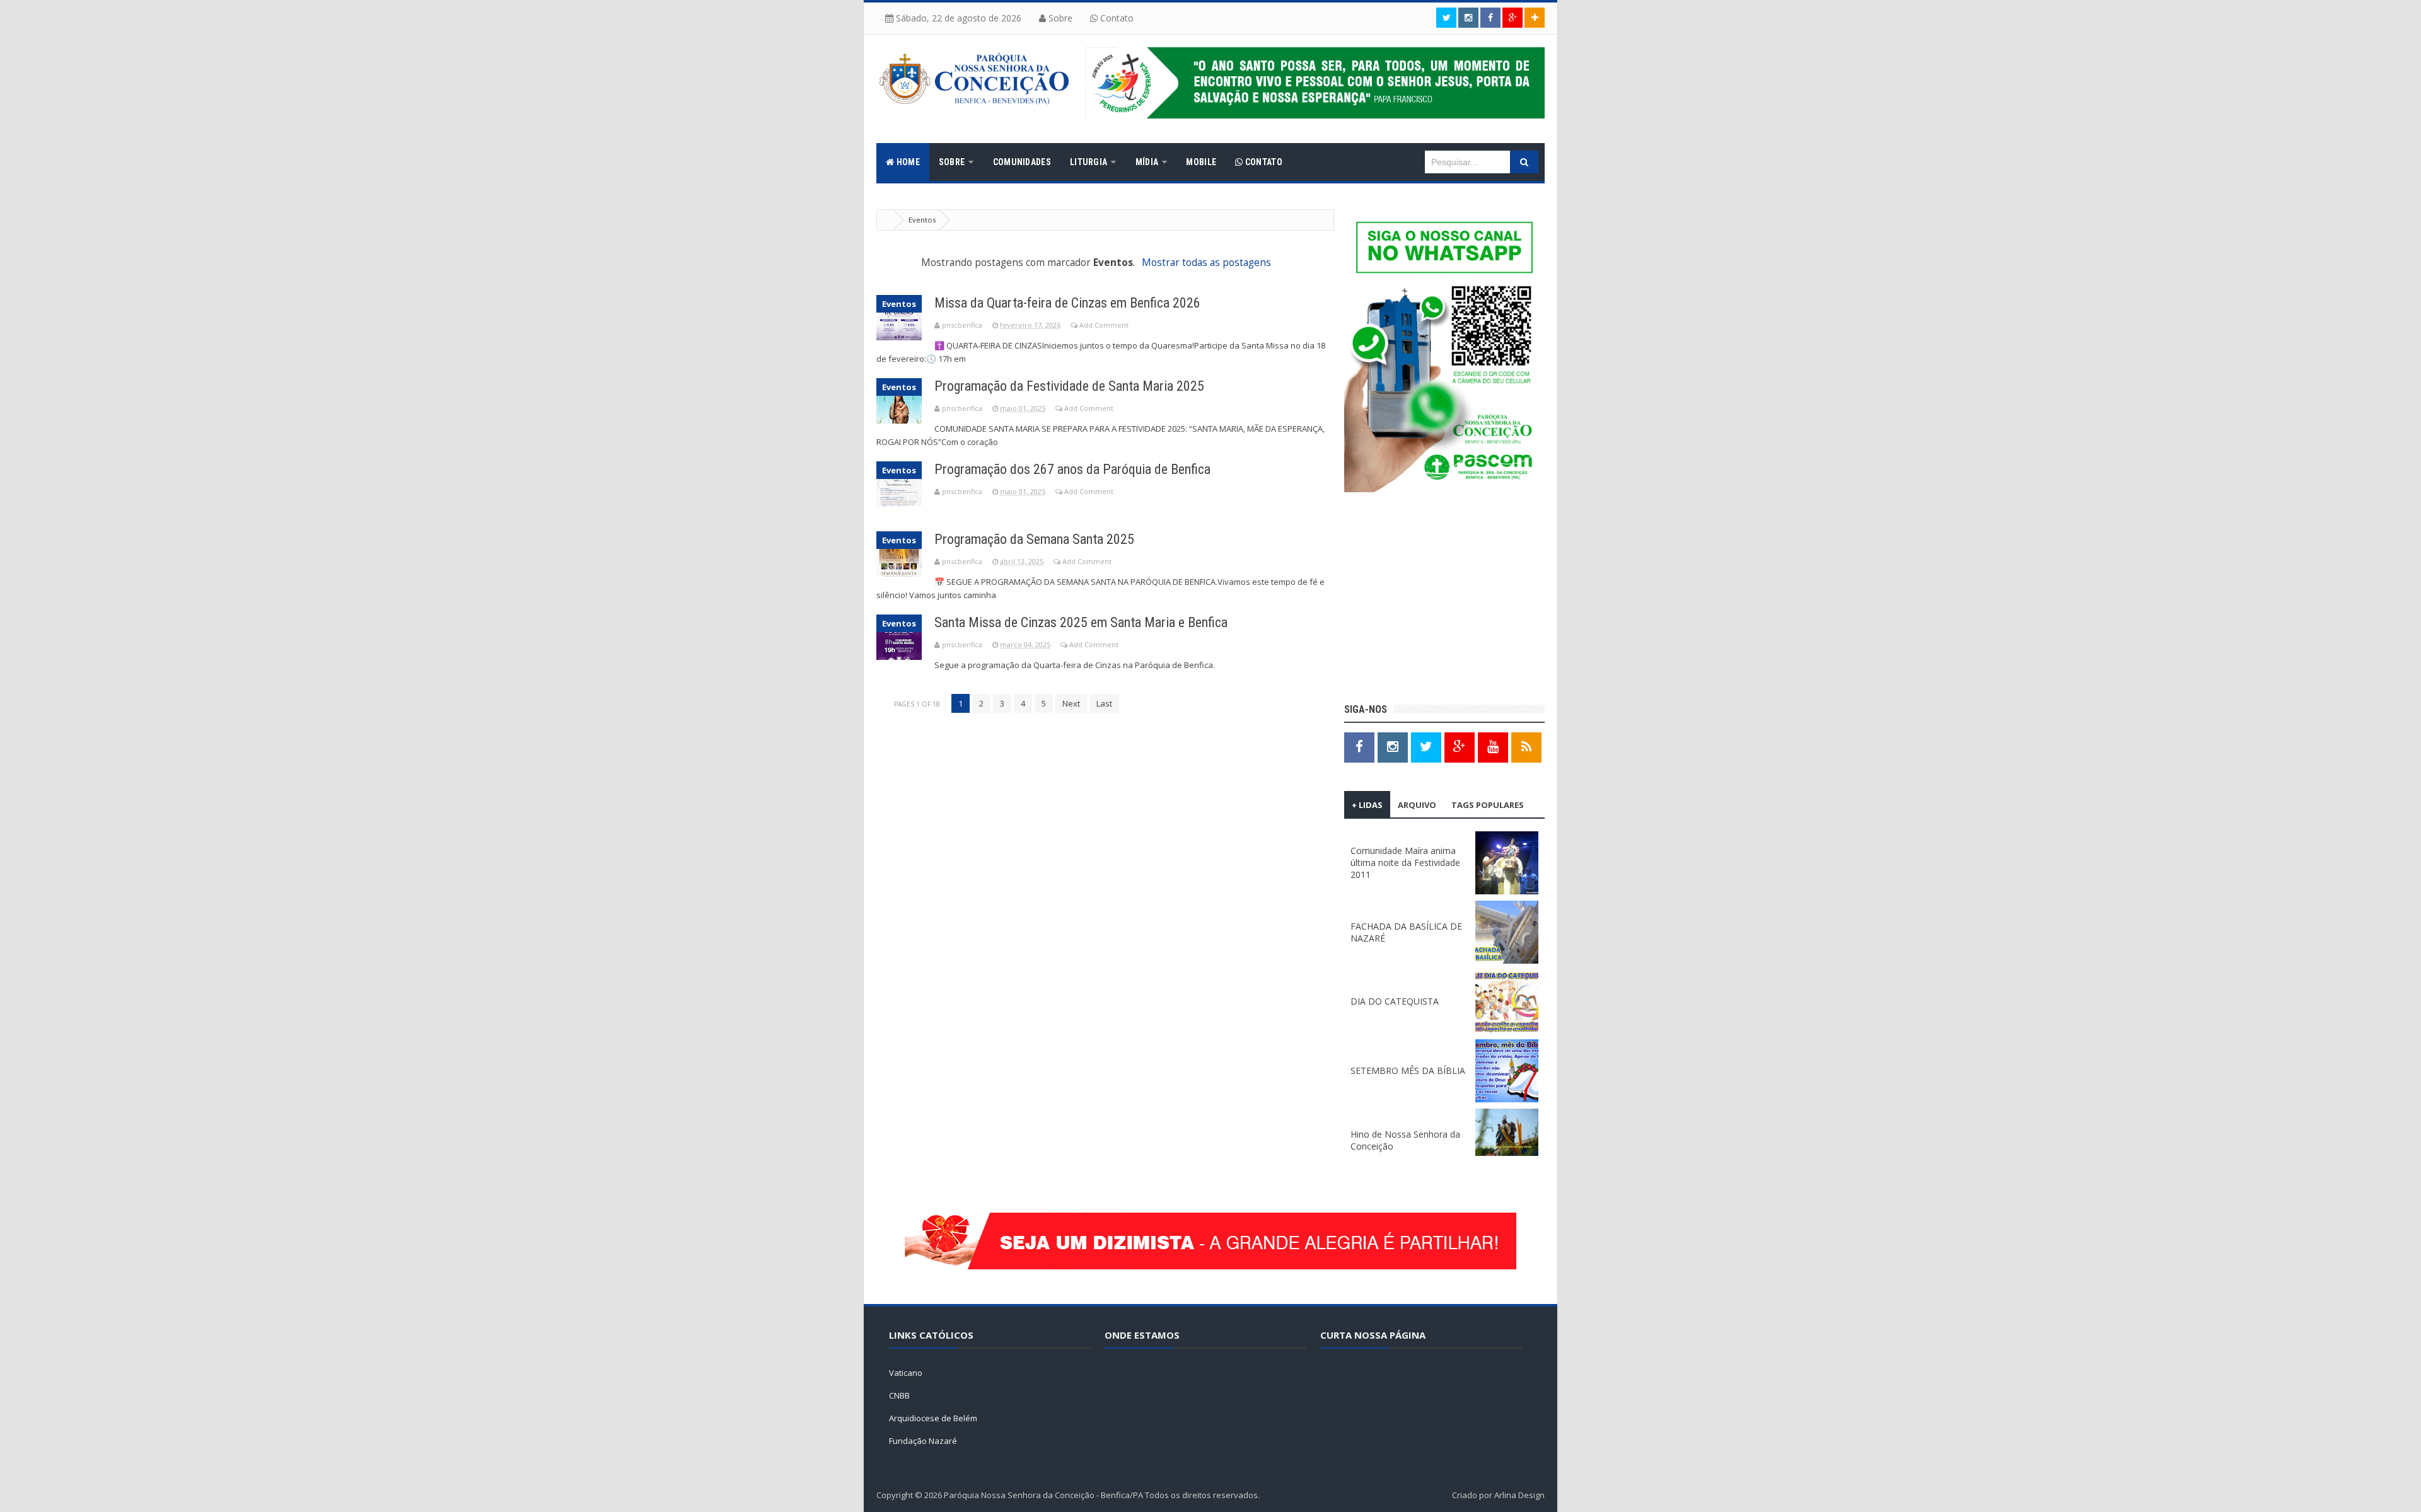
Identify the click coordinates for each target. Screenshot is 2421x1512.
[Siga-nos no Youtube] (1493, 747)
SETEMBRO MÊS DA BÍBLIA (1408, 1071)
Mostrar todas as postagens (1206, 263)
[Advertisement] (1444, 599)
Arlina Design (1519, 1495)
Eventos (899, 304)
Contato (1116, 18)
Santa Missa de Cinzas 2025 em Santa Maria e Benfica (1081, 622)
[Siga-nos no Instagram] (1393, 747)
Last (1104, 703)
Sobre (1059, 18)
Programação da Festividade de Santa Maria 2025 (1069, 386)
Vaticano (906, 1373)
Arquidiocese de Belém (933, 1418)
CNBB (899, 1395)
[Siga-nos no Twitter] (1446, 18)
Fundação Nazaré (923, 1441)
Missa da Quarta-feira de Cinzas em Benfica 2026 (1067, 303)
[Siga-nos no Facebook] (1490, 18)
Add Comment (1104, 325)
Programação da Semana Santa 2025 (1034, 539)
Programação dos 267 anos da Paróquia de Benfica (1072, 469)
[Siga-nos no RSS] (1526, 747)
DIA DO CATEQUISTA (1395, 1001)
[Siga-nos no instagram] (1468, 18)
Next (1071, 703)
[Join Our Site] (1535, 18)
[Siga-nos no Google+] (1512, 18)
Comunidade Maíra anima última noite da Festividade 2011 (1405, 863)
